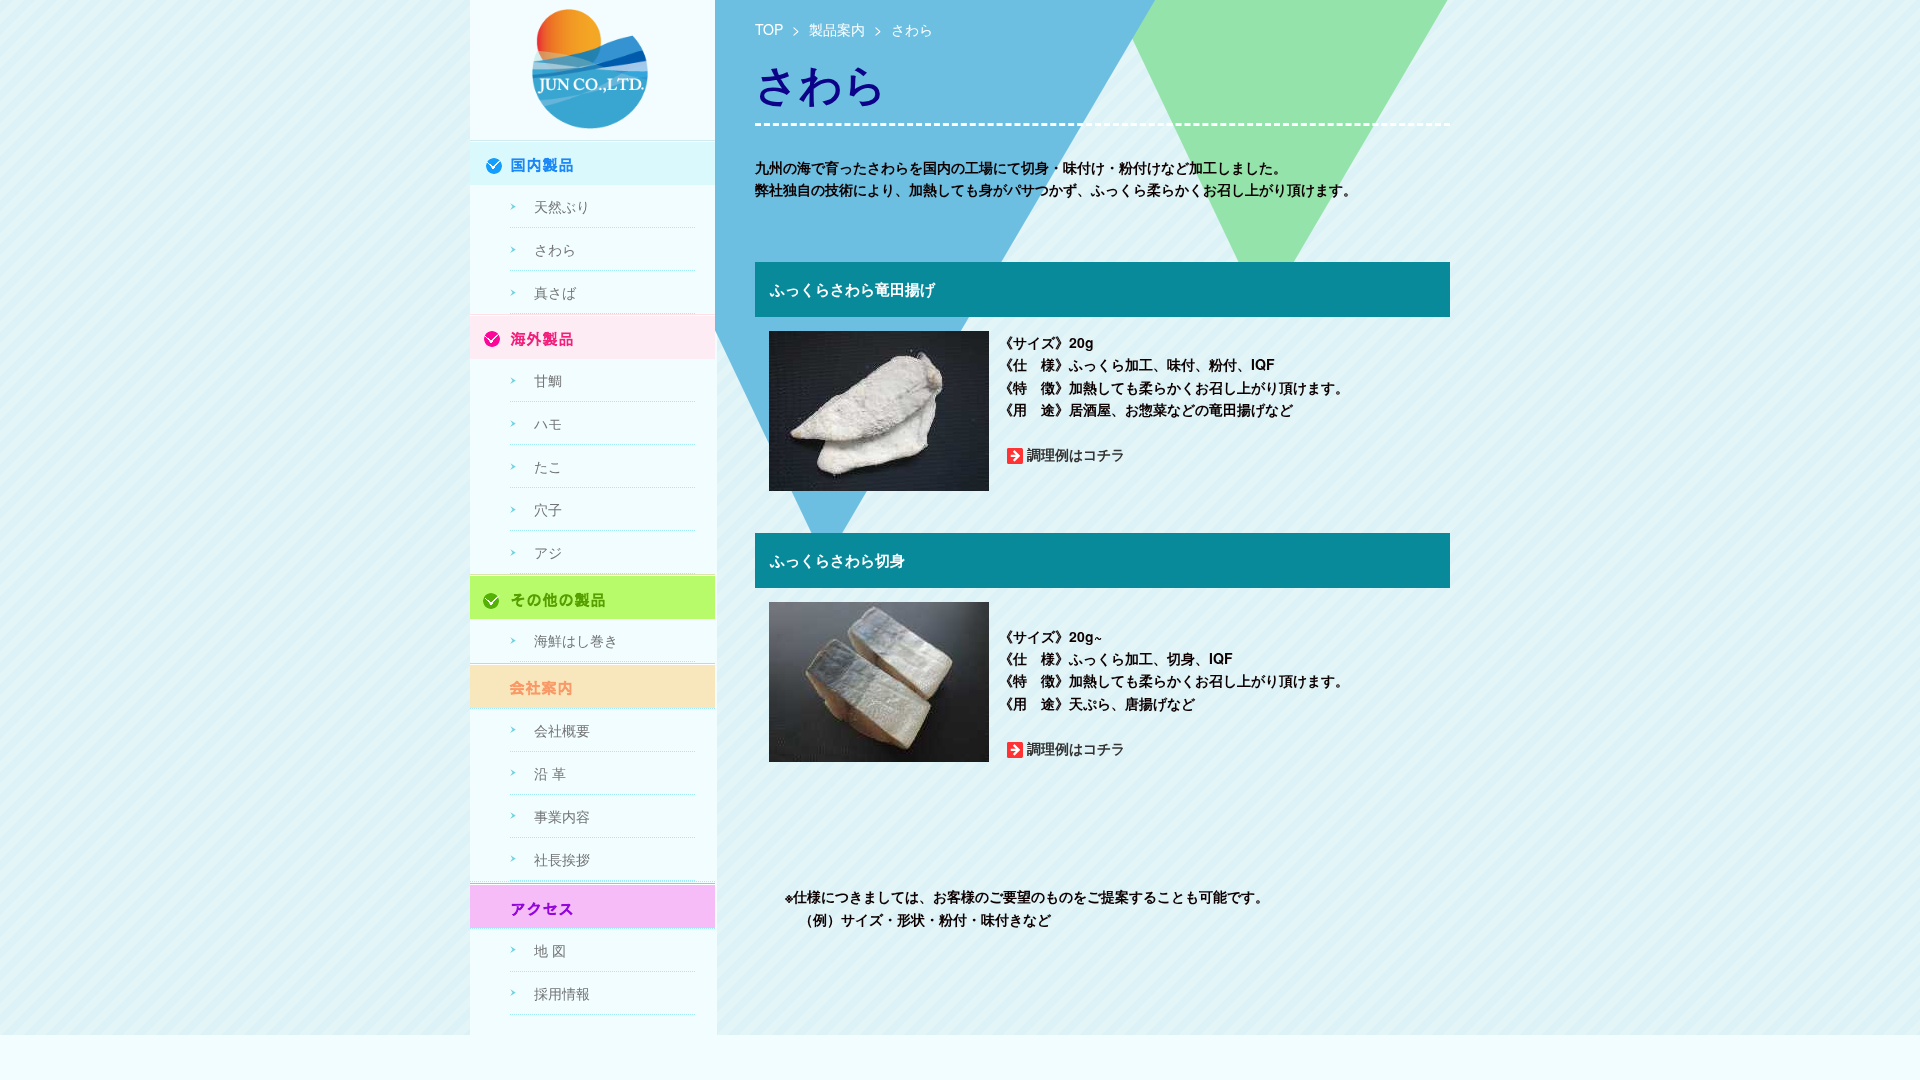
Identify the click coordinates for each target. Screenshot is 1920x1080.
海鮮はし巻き (576, 640)
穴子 (548, 509)
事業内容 (562, 816)
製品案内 (837, 29)
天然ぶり (562, 206)
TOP (769, 29)
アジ (548, 552)
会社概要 (562, 730)
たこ (548, 466)
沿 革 (550, 773)
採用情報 (562, 993)
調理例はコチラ (1076, 454)
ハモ (548, 423)
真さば (555, 292)
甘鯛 (548, 380)
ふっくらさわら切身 (837, 560)
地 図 (550, 950)
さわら (555, 249)
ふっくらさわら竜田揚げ (852, 289)
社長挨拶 (562, 859)
